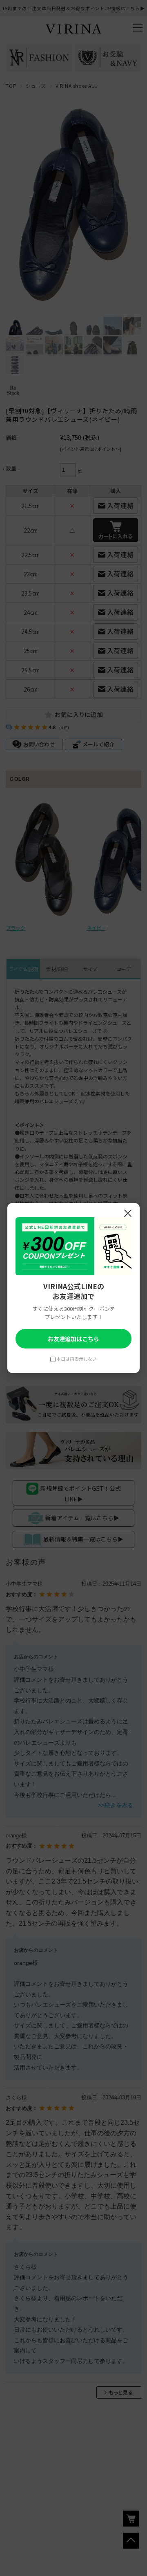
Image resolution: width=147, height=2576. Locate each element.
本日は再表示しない (77, 1359)
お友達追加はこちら (73, 1339)
